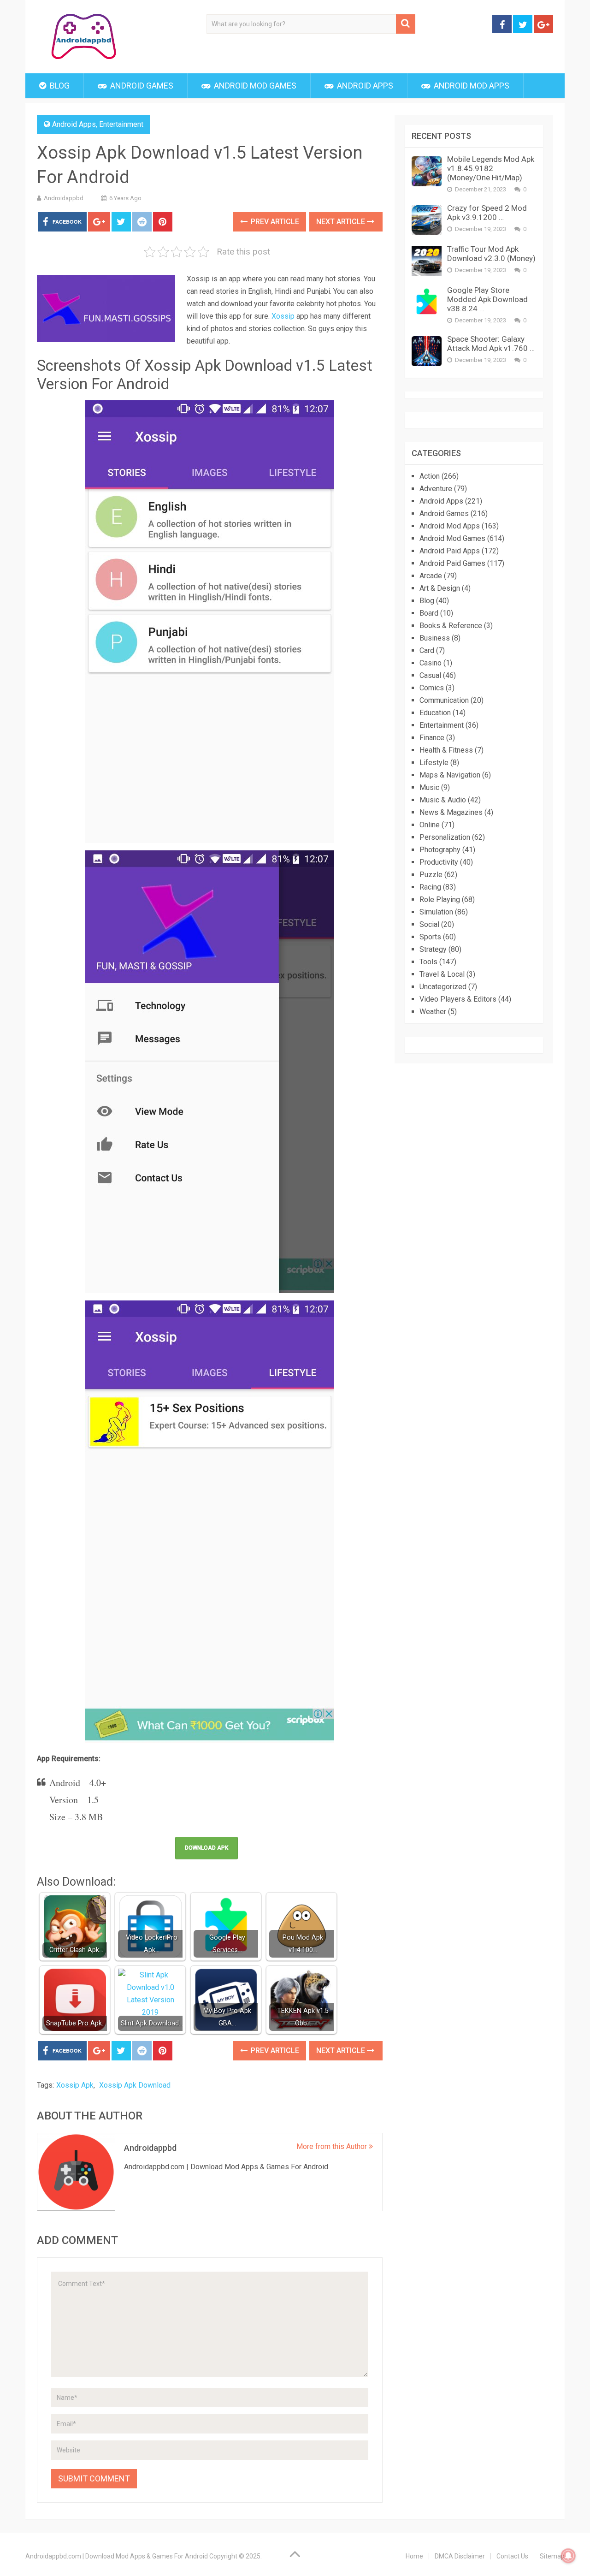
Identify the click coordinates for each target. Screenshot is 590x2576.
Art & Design (440, 588)
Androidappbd (64, 198)
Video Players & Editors (458, 999)
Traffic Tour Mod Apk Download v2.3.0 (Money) (491, 254)
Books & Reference (451, 626)
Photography (440, 850)
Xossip (283, 316)
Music (429, 787)
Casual (430, 675)
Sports (430, 937)
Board (429, 613)
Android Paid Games (452, 563)
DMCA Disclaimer (460, 2556)
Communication (444, 700)
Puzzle (431, 875)
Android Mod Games (254, 86)
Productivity (439, 862)
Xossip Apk (75, 2085)
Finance (432, 738)
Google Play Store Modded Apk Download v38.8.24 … (487, 299)
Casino (431, 663)
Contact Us (512, 2556)
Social (429, 924)
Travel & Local (442, 974)
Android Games (141, 86)
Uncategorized (443, 987)
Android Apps (364, 86)
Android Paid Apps (450, 551)
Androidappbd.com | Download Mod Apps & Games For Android (117, 2556)
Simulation (436, 912)
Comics (432, 688)
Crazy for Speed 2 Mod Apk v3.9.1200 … (487, 213)
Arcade (431, 576)
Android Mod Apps (471, 86)
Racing (430, 887)
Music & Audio (443, 800)
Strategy (433, 949)
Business (435, 638)
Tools (428, 962)
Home (414, 2556)
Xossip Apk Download (135, 2085)
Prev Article (274, 222)
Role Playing (440, 899)
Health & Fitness (446, 750)
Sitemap (552, 2556)
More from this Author (333, 2146)
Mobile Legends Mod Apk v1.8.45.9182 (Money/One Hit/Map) (491, 168)
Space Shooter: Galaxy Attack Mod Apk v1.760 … (491, 344)
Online (430, 825)
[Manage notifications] (568, 2556)
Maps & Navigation (450, 775)
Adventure (436, 489)
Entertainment (121, 124)
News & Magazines (451, 812)
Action (430, 476)
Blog (59, 86)
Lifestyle (434, 763)
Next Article (342, 222)
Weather (433, 1012)
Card (427, 650)
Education (435, 713)
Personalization (445, 837)
